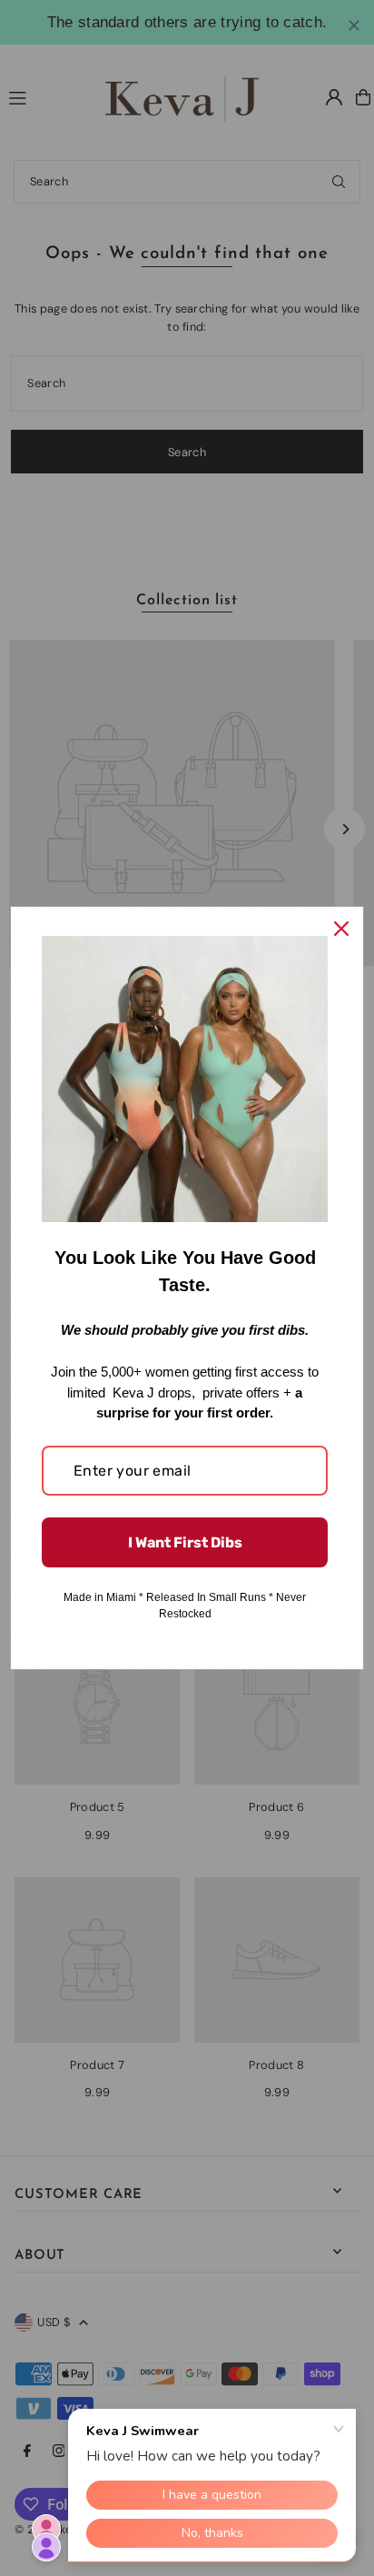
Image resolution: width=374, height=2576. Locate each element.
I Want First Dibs (185, 1542)
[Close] (341, 929)
